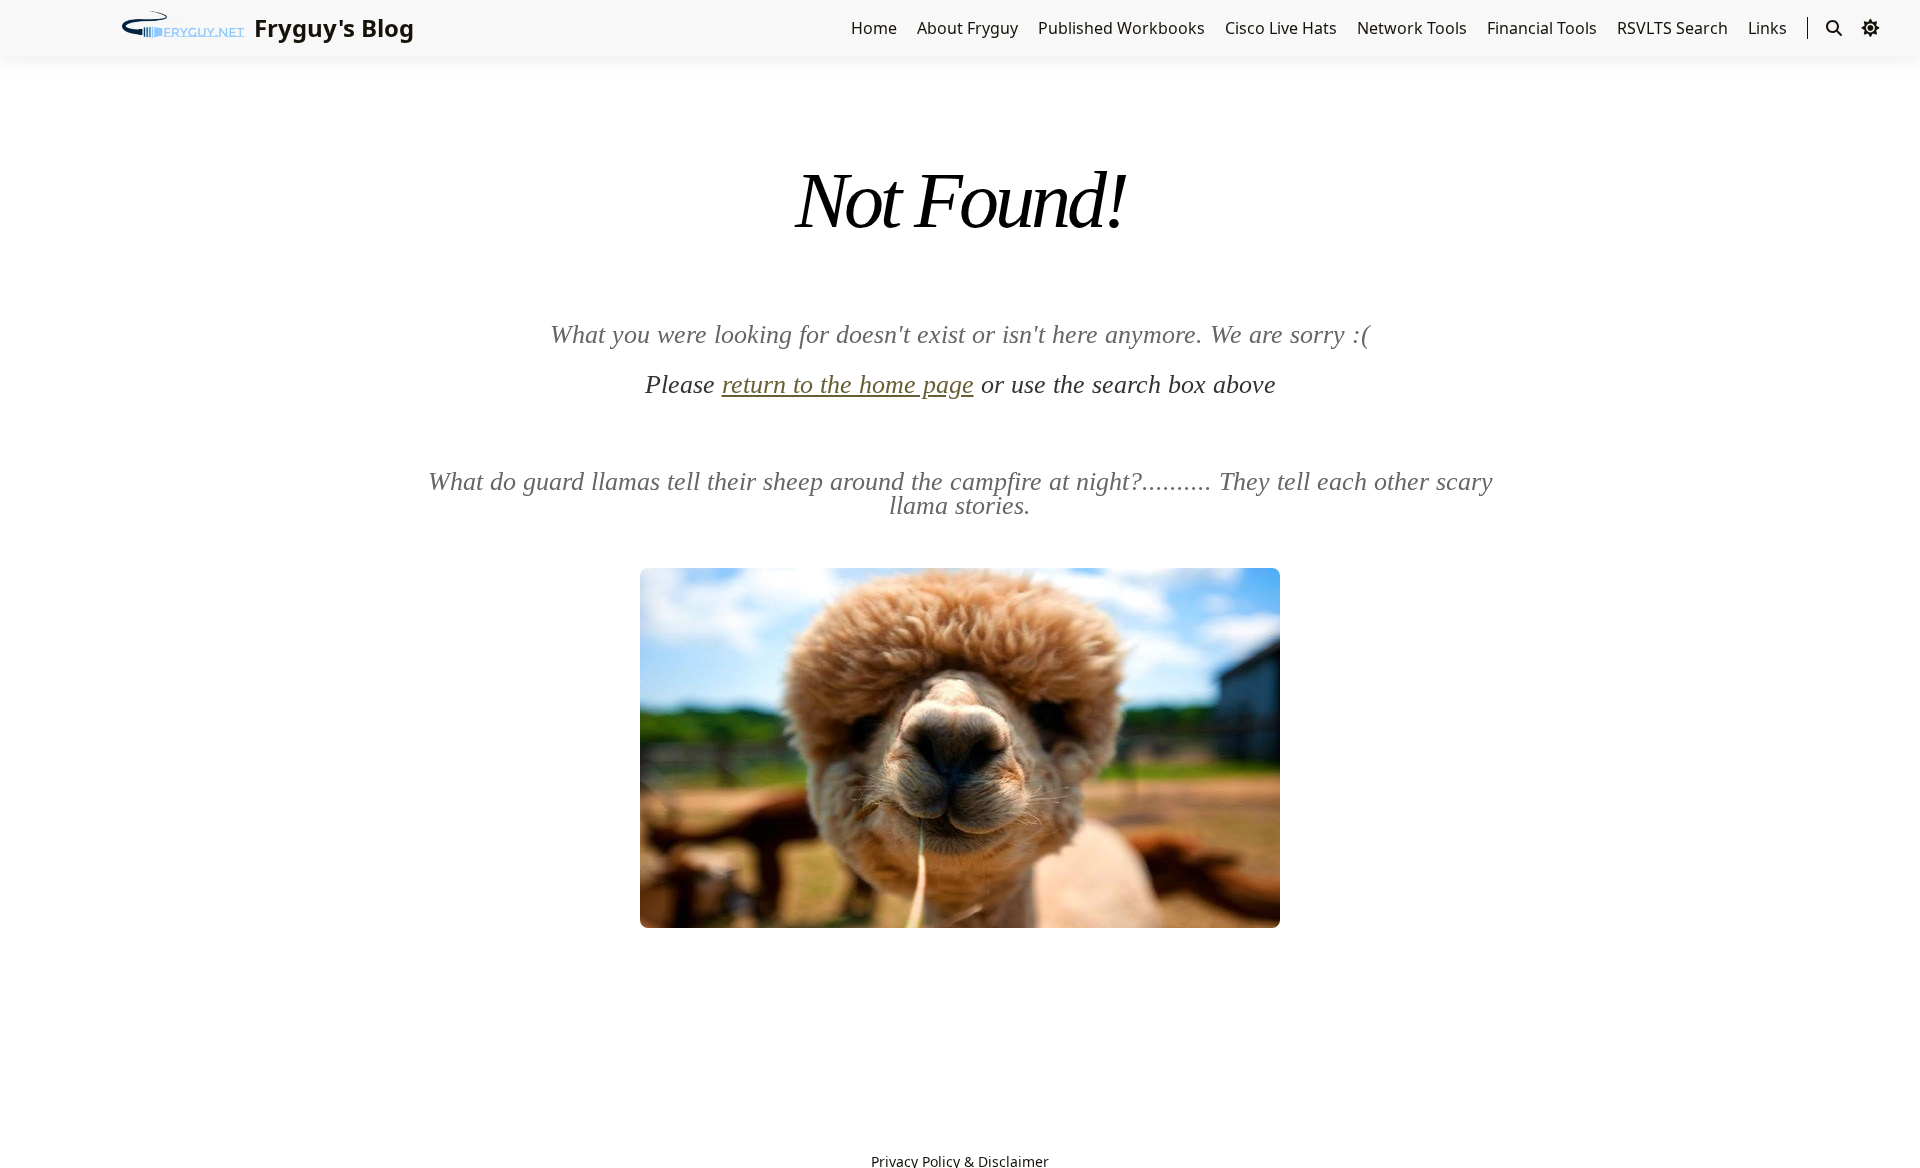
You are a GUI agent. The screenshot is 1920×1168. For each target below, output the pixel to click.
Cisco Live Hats (1283, 28)
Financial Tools (1544, 28)
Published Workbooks (1123, 28)
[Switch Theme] (1870, 28)
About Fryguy (969, 28)
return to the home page (848, 384)
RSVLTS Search (1674, 28)
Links (1769, 28)
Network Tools (1414, 28)
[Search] (1834, 28)
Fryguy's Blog (334, 27)
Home (876, 28)
